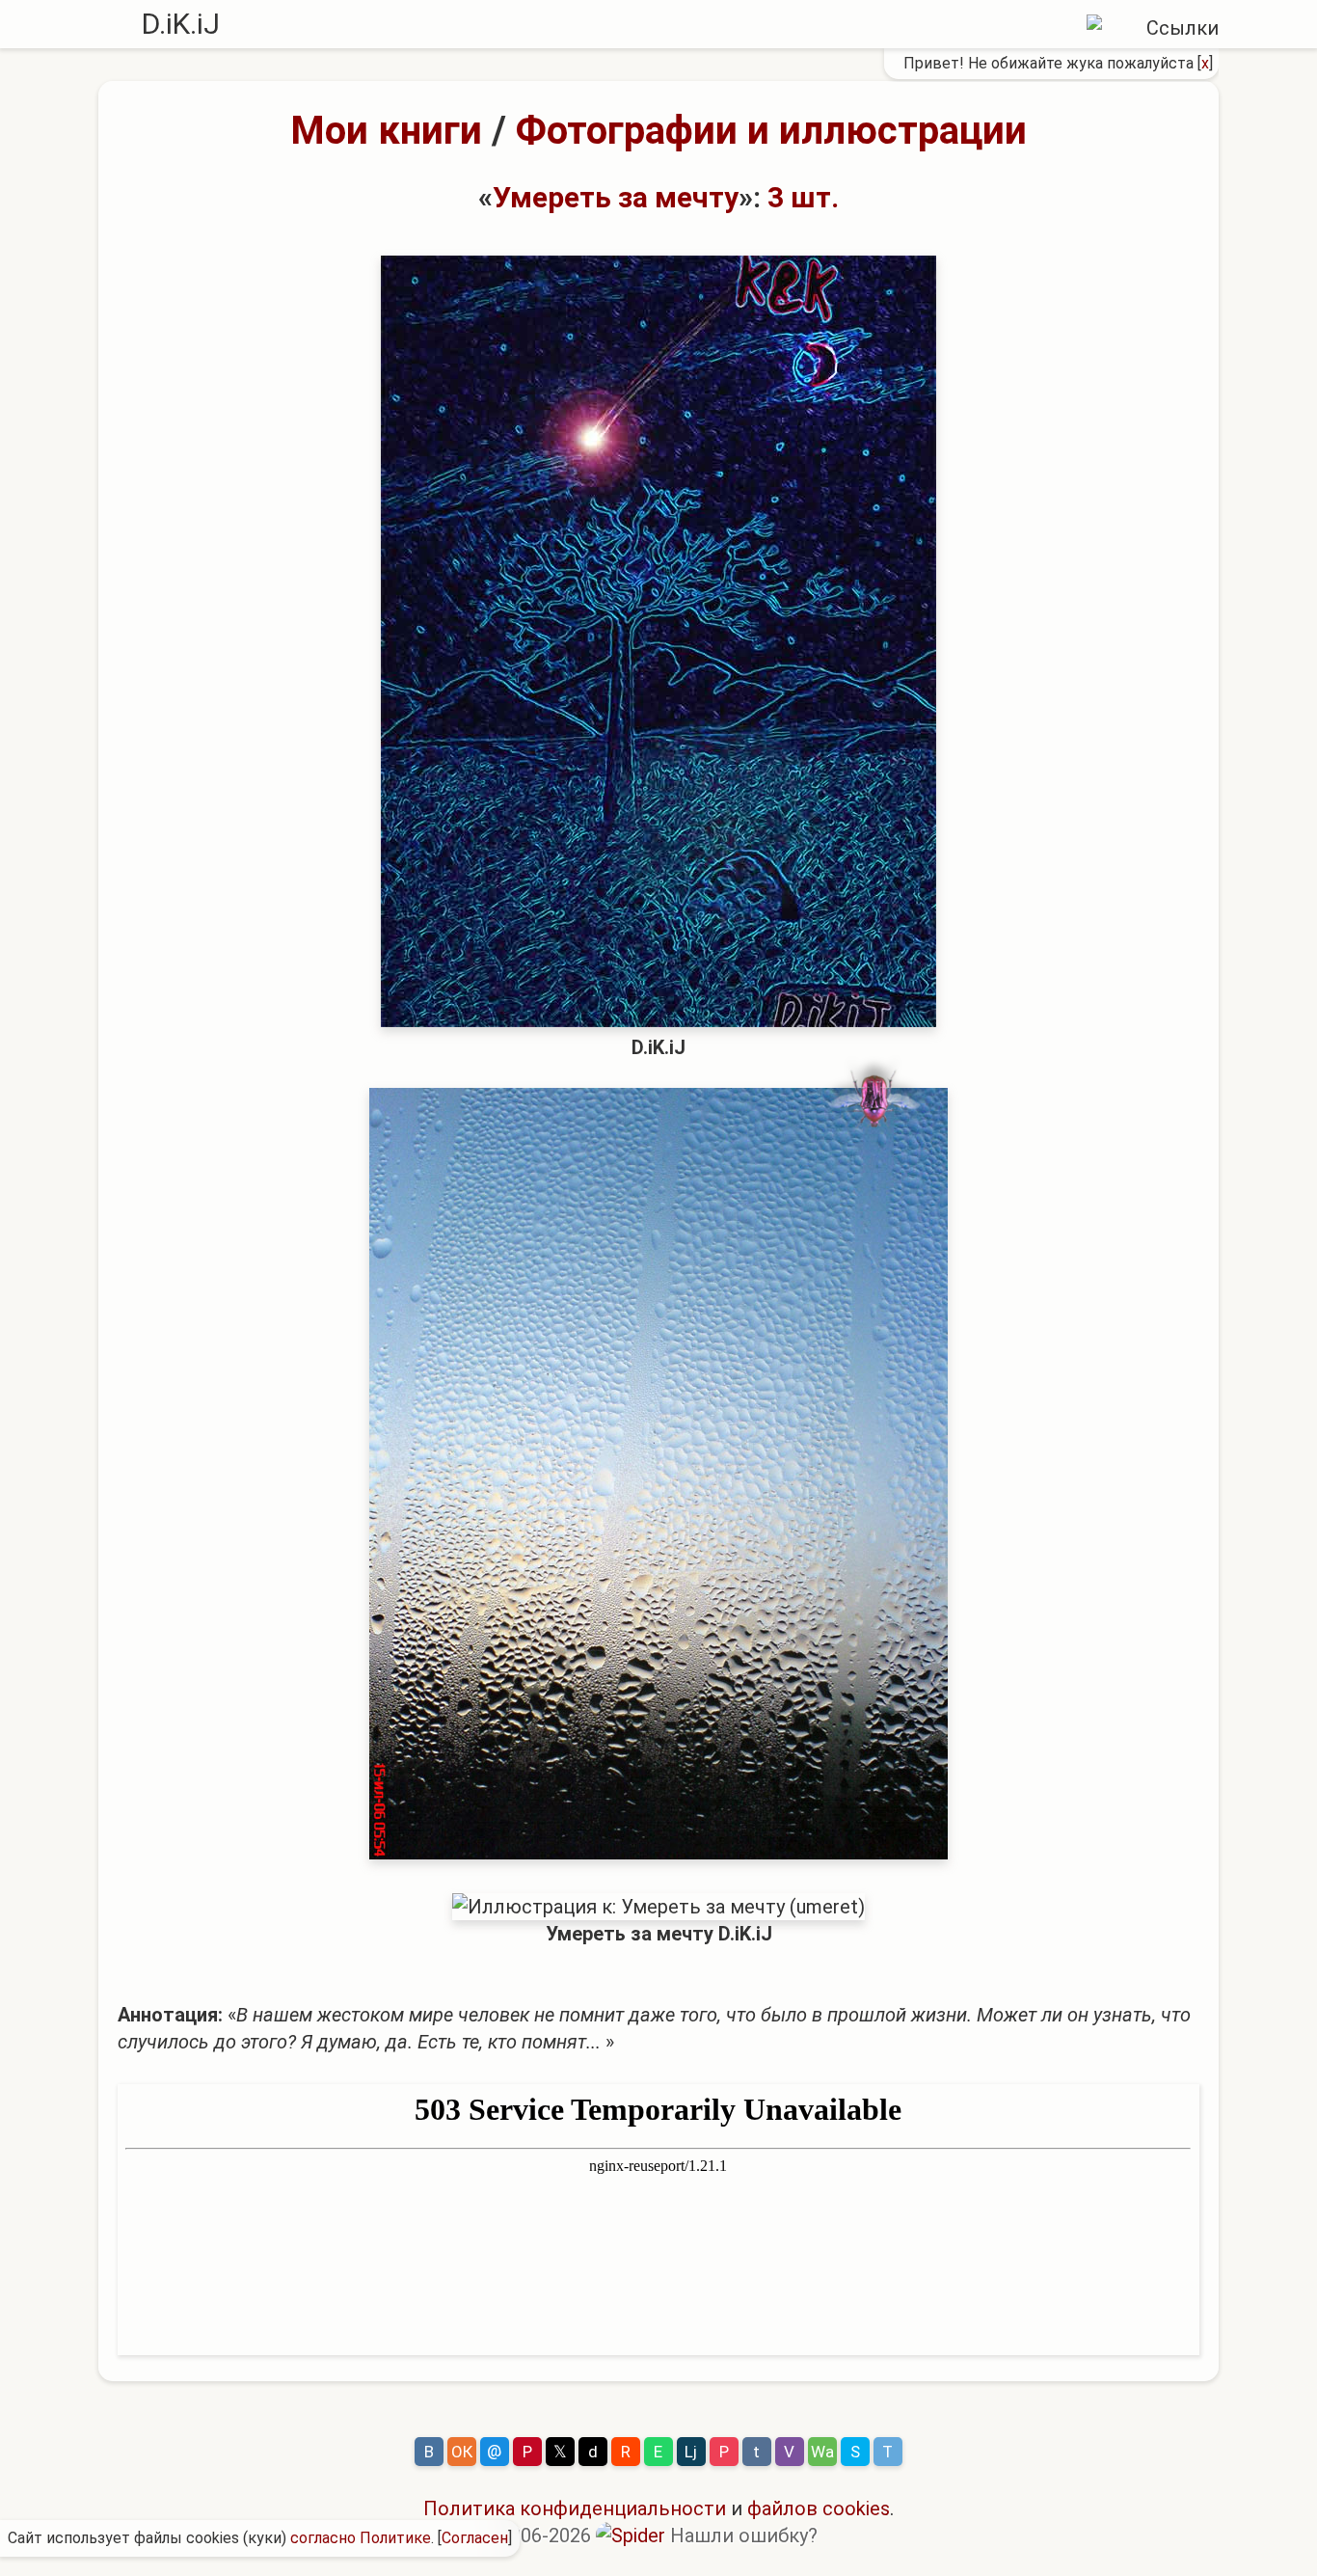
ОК (462, 2452)
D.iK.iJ (181, 24)
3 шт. (803, 197)
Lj (691, 2452)
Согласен (475, 2538)
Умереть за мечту (616, 197)
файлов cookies (819, 2508)
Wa (822, 2452)
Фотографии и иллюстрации (771, 131)
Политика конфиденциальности (575, 2508)
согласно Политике (361, 2538)
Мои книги (386, 131)
